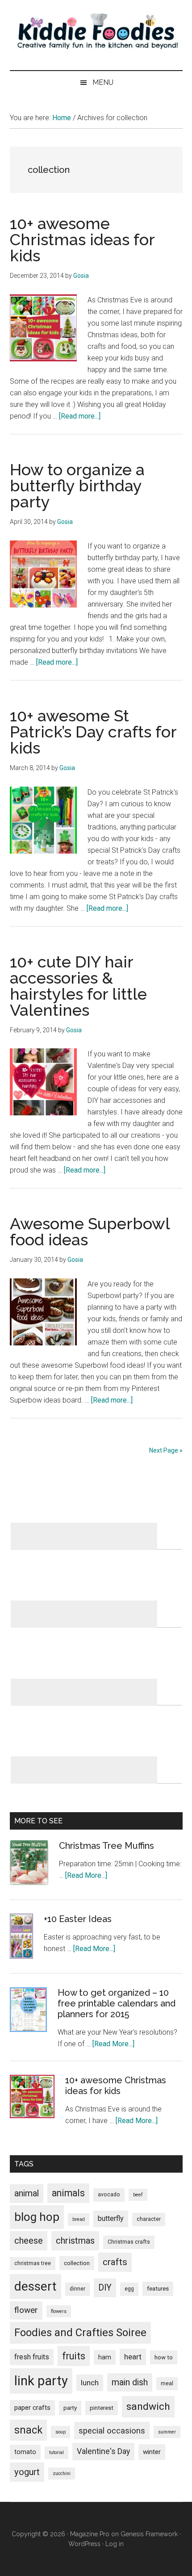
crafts (115, 2262)
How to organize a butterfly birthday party (77, 486)
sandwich (148, 2406)
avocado (109, 2195)
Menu (103, 82)
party (70, 2408)
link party (41, 2381)
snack (28, 2430)
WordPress (84, 2544)
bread (79, 2219)
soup (61, 2432)
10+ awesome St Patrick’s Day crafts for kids (93, 732)
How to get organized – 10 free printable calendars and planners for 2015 (117, 2003)
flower (26, 2310)
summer (167, 2432)
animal (27, 2193)
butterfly (111, 2218)
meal (167, 2383)
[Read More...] (86, 1875)
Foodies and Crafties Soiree (80, 2333)
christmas (75, 2241)
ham (105, 2357)
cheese (29, 2241)
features (158, 2289)
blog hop (37, 2217)
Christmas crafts (129, 2242)
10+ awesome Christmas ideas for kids (82, 239)
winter (152, 2452)
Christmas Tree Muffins (106, 1846)
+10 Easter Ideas (78, 1919)
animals (68, 2193)
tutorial (56, 2452)
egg (129, 2289)
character (149, 2219)
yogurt (27, 2472)
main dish (130, 2382)
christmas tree (33, 2263)
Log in (115, 2544)
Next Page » (166, 1450)
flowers (59, 2311)
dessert (35, 2286)
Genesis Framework (149, 2534)
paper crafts (32, 2408)
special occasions (112, 2431)
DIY (105, 2288)
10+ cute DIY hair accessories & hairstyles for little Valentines (78, 986)
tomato (25, 2452)
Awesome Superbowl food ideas (90, 1231)
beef (138, 2195)
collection (77, 2263)
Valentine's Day (103, 2451)
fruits (74, 2356)
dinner (77, 2289)
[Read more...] (80, 416)
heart (133, 2357)
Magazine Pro (90, 2534)
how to (164, 2357)
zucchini (62, 2473)
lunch (90, 2383)
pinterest (102, 2408)
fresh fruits (32, 2357)
